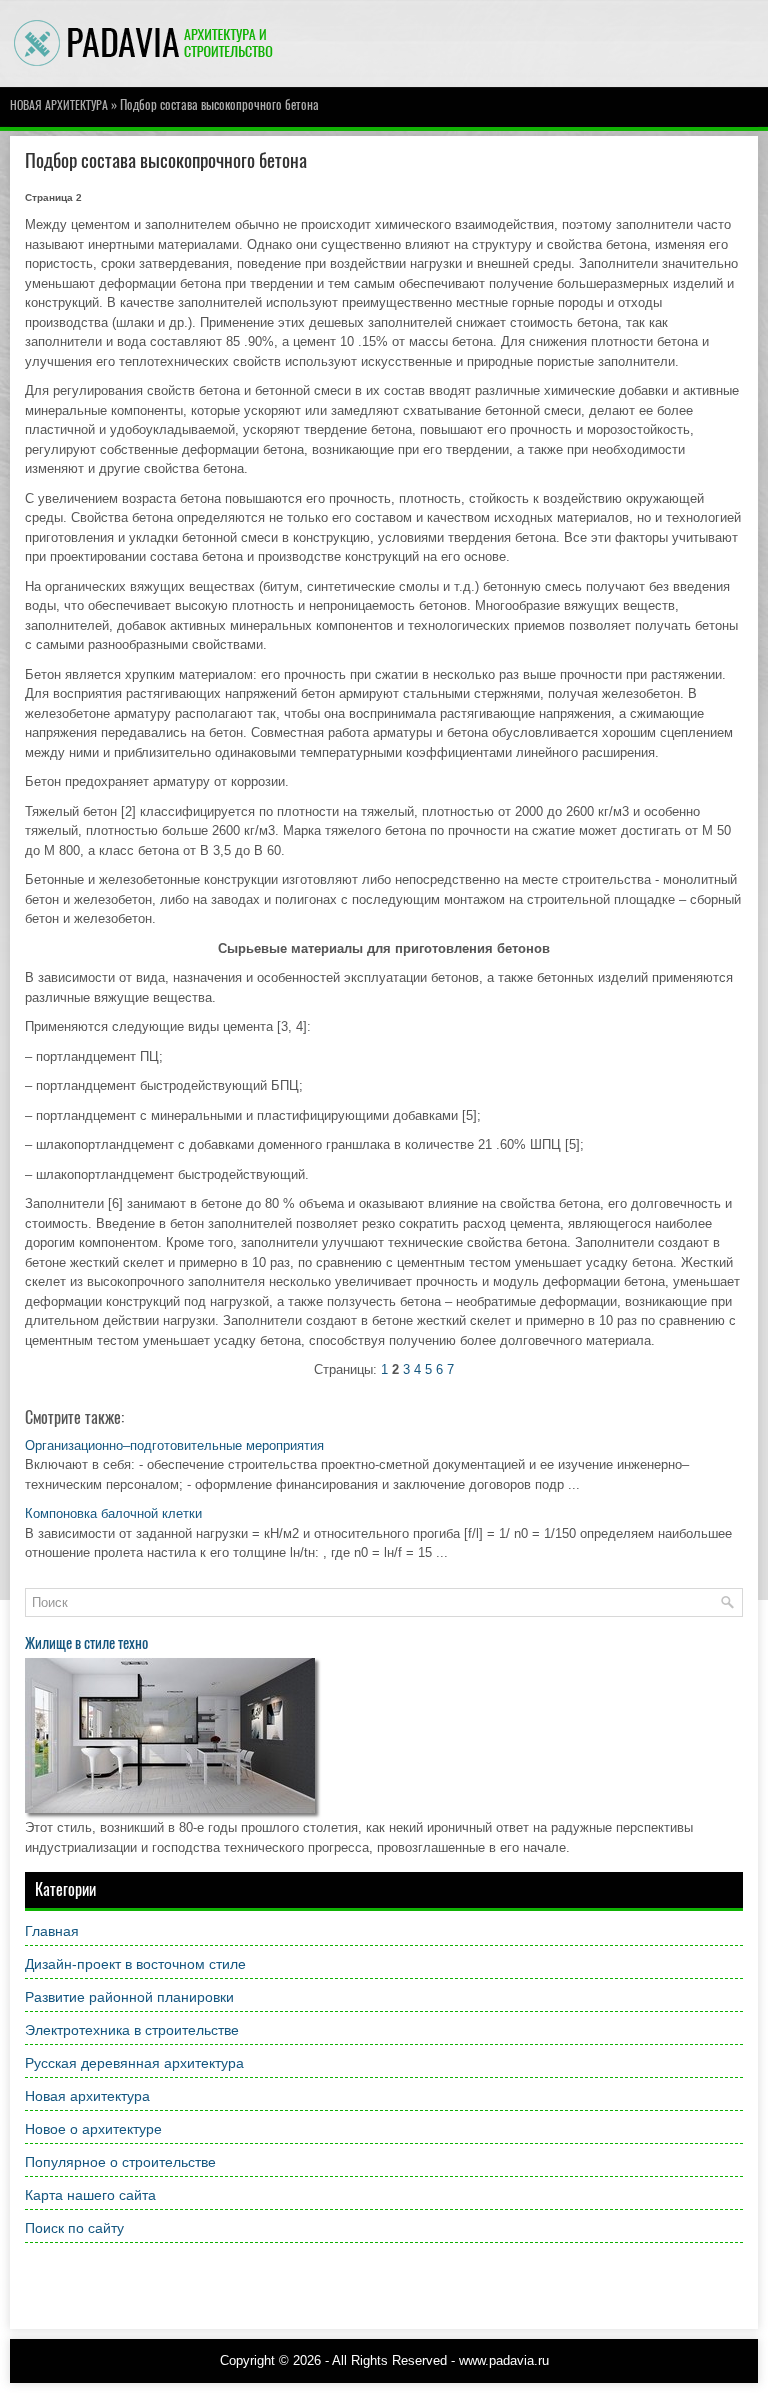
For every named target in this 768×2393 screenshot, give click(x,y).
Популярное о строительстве (120, 2162)
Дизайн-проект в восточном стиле (135, 1964)
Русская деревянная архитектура (134, 2063)
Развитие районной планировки (129, 1997)
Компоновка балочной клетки (113, 1513)
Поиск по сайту (74, 2228)
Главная (52, 1931)
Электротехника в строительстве (132, 2030)
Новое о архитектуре (93, 2129)
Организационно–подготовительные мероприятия (174, 1445)
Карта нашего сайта (90, 2195)
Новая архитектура (59, 105)
